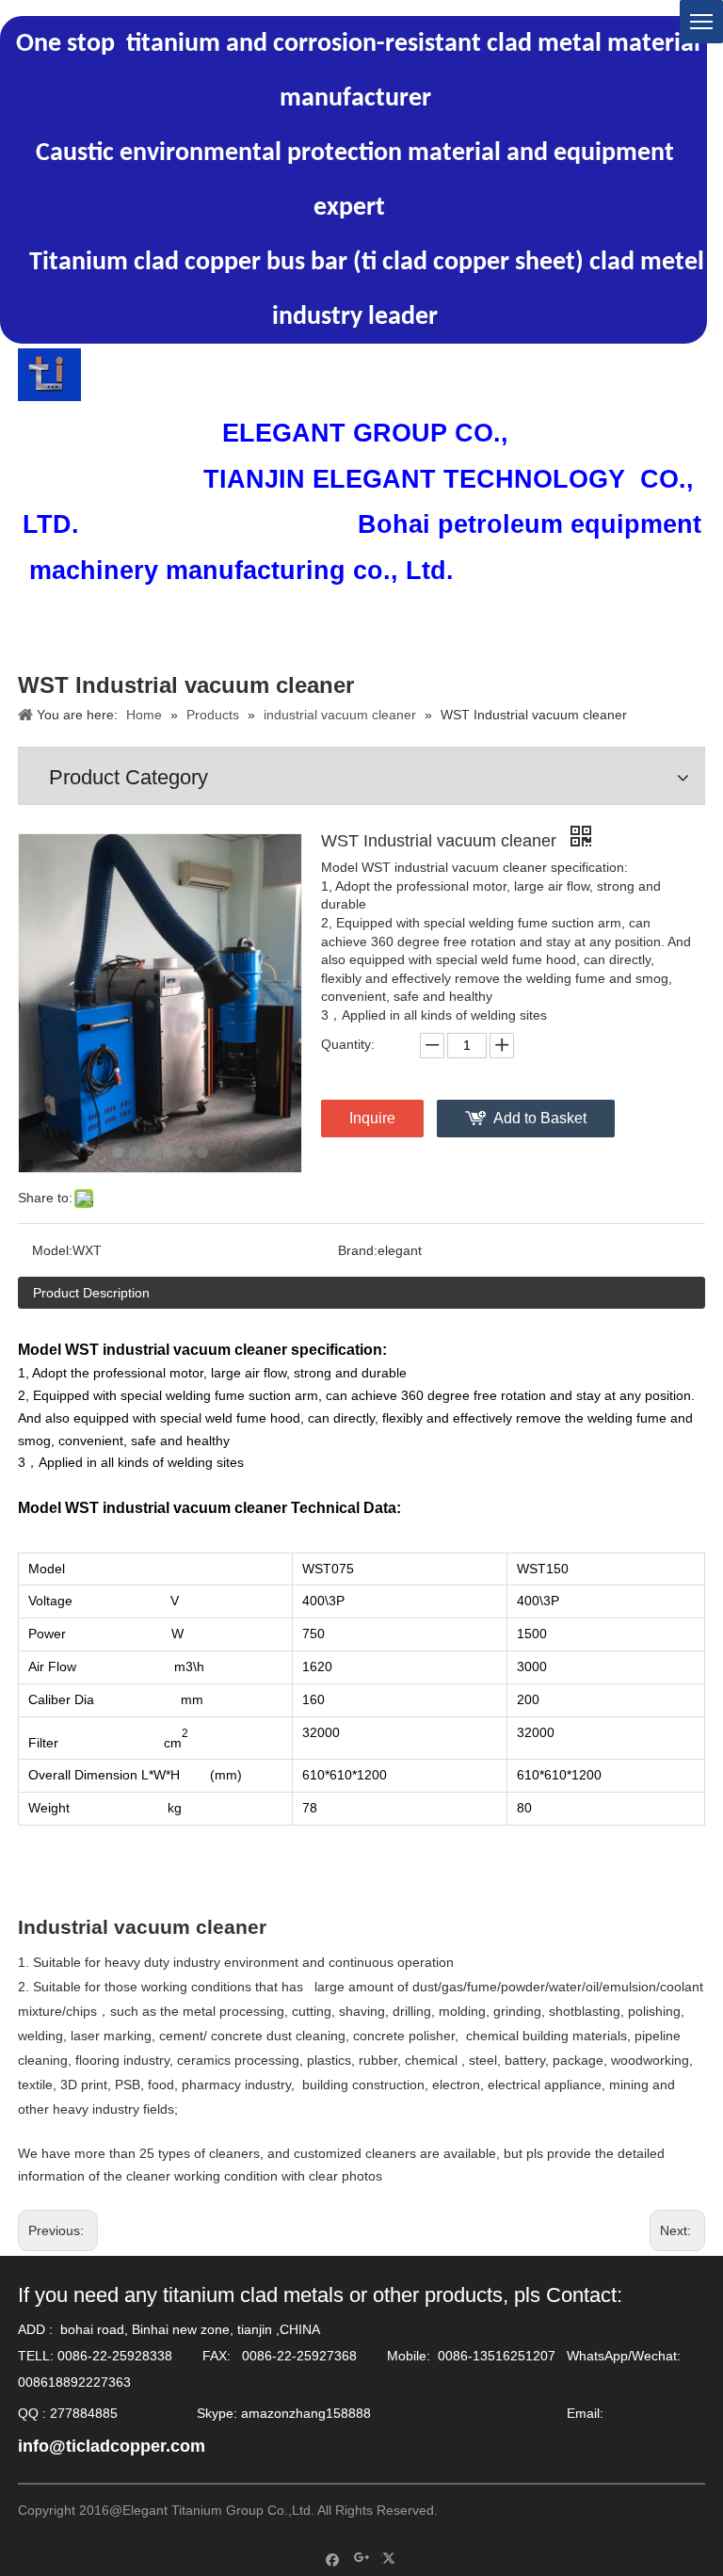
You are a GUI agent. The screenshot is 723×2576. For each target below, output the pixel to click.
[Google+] (362, 2559)
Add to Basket (540, 1118)
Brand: (358, 1250)
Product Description (91, 1293)
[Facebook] (333, 2559)
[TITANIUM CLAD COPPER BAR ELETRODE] (49, 375)
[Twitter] (391, 2559)
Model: (52, 1250)
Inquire (372, 1118)
